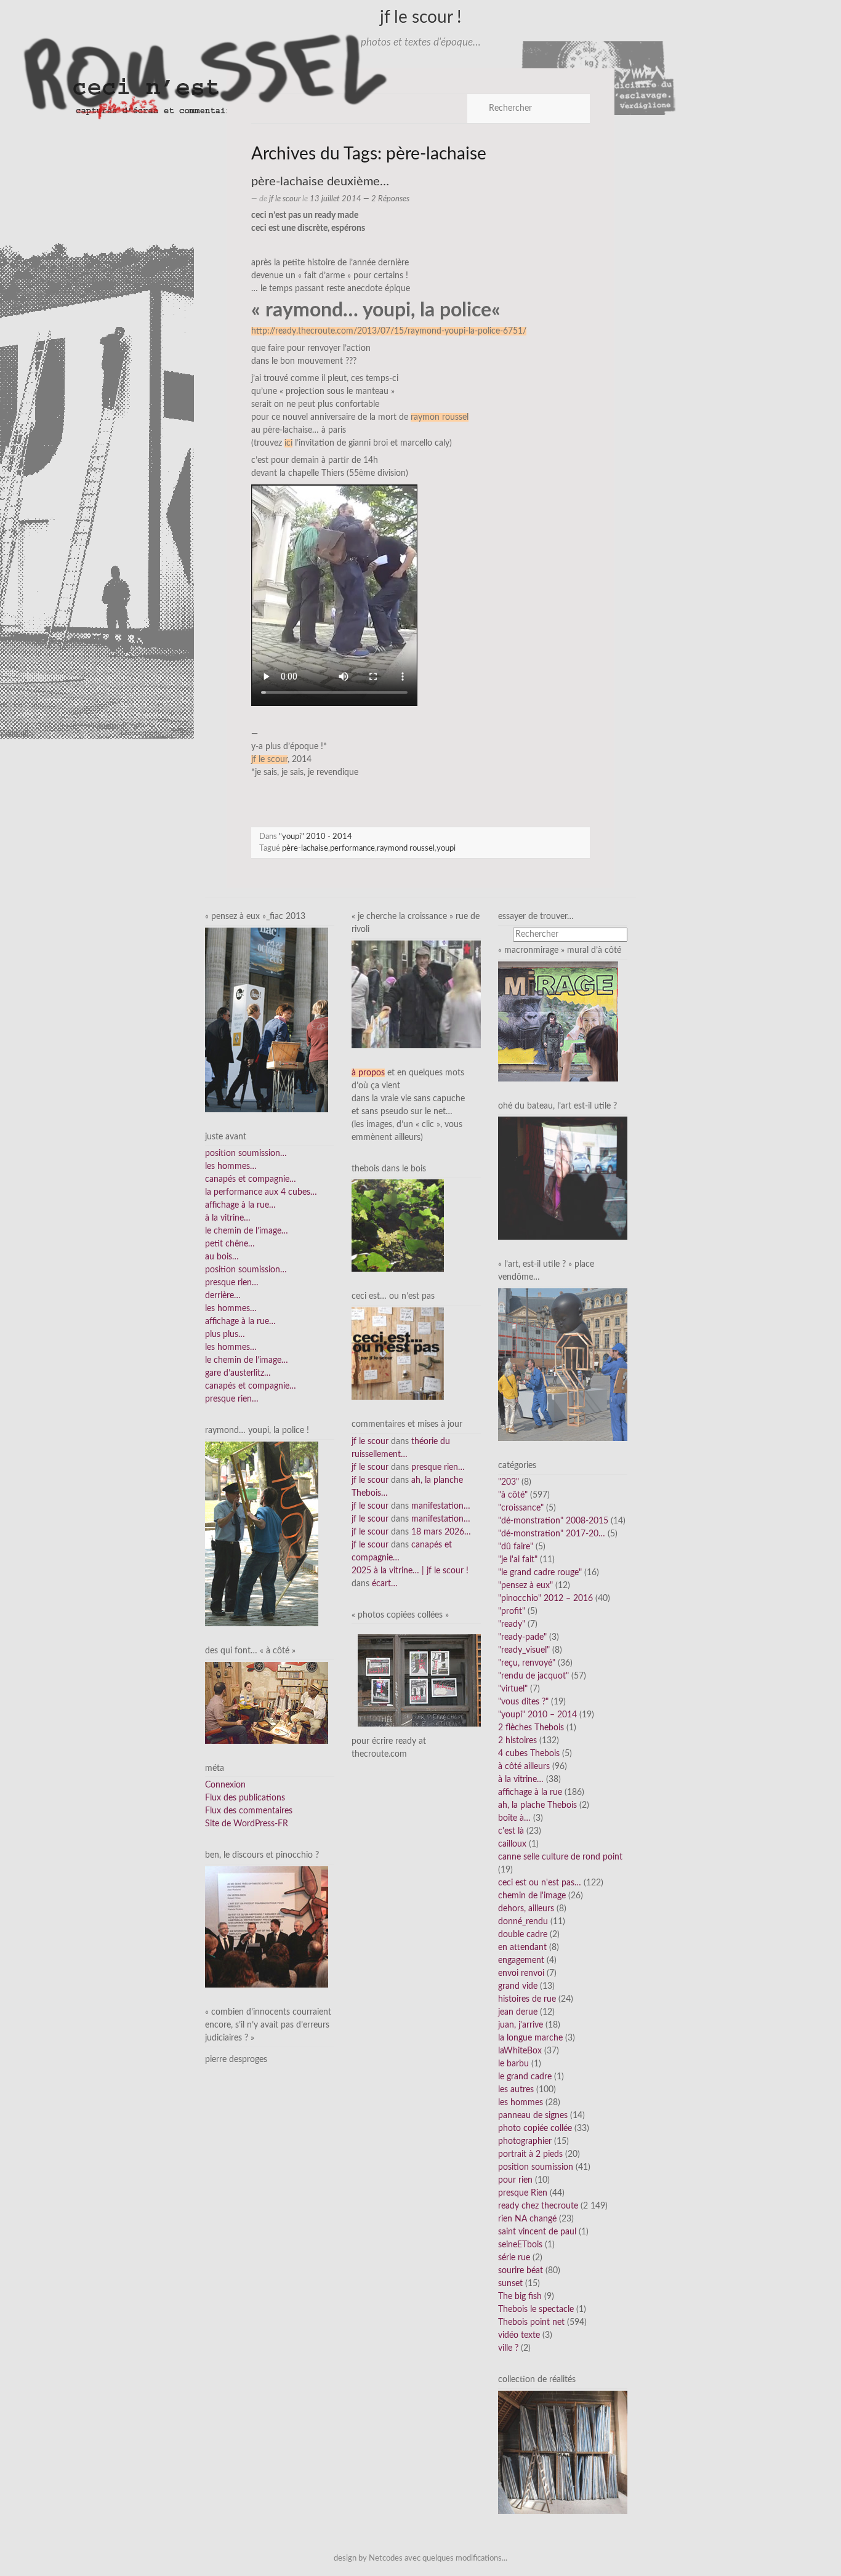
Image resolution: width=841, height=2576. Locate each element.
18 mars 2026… (441, 1532)
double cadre (523, 1935)
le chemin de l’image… (247, 1231)
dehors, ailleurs (526, 1909)
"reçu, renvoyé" (527, 1663)
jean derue (518, 2012)
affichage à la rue (530, 1792)
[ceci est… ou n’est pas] (398, 1354)
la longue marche (530, 2038)
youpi (446, 848)
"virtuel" (513, 1689)
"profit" (512, 1611)
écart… (385, 1584)
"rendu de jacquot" (533, 1676)
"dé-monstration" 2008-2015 (553, 1521)
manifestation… (441, 1506)
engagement (521, 1960)
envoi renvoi (521, 1973)
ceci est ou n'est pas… (540, 1883)
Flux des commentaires (249, 1811)
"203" (509, 1482)
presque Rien (523, 2193)
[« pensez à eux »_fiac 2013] (267, 1019)
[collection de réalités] (563, 2452)
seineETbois (520, 2245)
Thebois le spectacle (536, 2309)
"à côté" (513, 1495)
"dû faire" (516, 1547)
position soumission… (246, 1154)
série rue (514, 2258)
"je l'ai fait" (518, 1560)
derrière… (223, 1296)
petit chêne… (230, 1244)
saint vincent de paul (537, 2232)
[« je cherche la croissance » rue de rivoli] (416, 994)
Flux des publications (245, 1798)
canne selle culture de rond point (560, 1857)
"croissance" (521, 1508)
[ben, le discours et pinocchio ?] (267, 1927)
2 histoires (517, 1741)
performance (352, 848)
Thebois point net (531, 2322)
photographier (525, 2141)
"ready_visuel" (524, 1650)
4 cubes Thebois (529, 1754)
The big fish (520, 2297)
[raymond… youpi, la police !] (262, 1534)
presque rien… (232, 1283)
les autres (516, 2090)
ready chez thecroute (538, 2206)
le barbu (513, 2064)
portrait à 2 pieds (530, 2154)
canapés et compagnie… (251, 1179)
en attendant (522, 1948)
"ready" (512, 1624)
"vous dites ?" (523, 1702)
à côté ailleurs (524, 1767)
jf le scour (285, 199)
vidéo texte (519, 2335)
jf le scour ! (421, 17)
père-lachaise (305, 848)
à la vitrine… (228, 1218)
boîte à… (514, 1818)
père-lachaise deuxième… (320, 182)
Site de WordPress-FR (247, 1824)
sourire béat (521, 2271)
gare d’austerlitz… (238, 1373)
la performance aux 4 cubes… (261, 1192)
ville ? (508, 2348)
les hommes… (231, 1166)
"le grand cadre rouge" (540, 1573)
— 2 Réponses (385, 199)
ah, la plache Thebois (537, 1805)
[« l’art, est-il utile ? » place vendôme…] (563, 1364)
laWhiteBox (520, 2051)
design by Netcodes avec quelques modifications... (420, 2558)
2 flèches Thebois (531, 1728)
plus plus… (225, 1334)
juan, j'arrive (521, 2025)
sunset (510, 2284)
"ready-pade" (522, 1637)
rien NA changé (527, 2219)
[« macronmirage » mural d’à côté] (558, 1021)
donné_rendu (523, 1922)
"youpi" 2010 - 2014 (316, 837)
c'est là (511, 1831)
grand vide (518, 1986)
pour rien (515, 2180)
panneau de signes (533, 2116)
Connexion (225, 1785)
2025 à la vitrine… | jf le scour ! (410, 1571)
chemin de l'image (532, 1896)
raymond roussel (406, 848)
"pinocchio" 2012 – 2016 (545, 1599)
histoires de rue (527, 1999)
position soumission (536, 2167)
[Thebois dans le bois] (398, 1226)
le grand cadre (525, 2077)
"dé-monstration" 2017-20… (552, 1534)
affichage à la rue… (240, 1205)
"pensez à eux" (525, 1586)
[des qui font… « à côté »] (267, 1703)
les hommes (521, 2103)
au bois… (222, 1257)
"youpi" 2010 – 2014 (537, 1715)
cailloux (512, 1844)
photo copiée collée (535, 2129)
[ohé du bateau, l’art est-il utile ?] (563, 1178)
